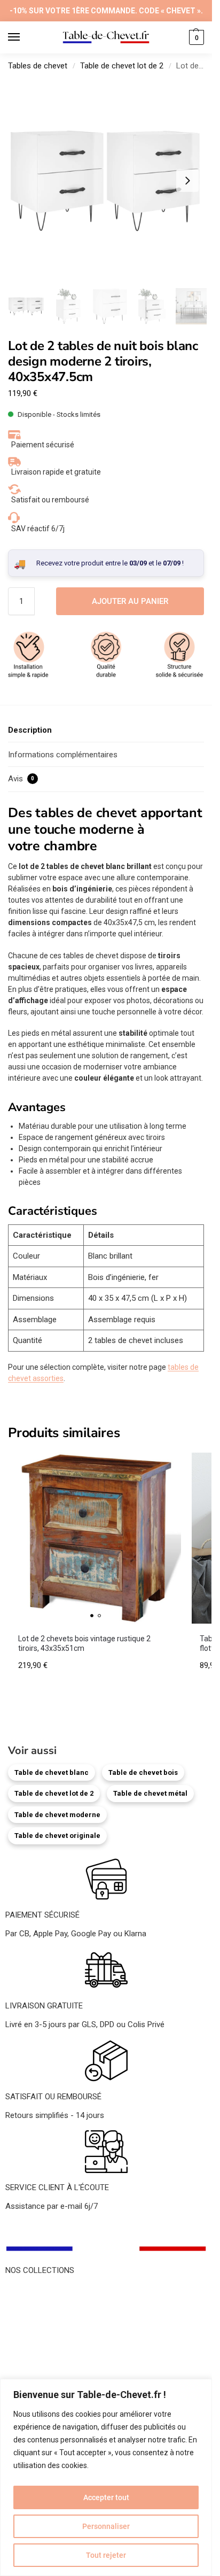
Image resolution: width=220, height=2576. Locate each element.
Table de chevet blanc (52, 1772)
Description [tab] (30, 730)
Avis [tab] (21, 779)
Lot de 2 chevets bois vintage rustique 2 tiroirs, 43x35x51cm (84, 1643)
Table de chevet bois (143, 1772)
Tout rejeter (106, 2555)
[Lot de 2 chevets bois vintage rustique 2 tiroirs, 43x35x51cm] (96, 1538)
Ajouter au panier (130, 601)
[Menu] (24, 37)
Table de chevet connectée (53, 2352)
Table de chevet (33, 2291)
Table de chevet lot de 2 (122, 66)
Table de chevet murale (46, 2339)
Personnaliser (106, 2526)
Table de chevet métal (150, 1793)
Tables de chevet (38, 66)
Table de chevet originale (57, 1836)
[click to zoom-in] (106, 181)
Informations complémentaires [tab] (63, 755)
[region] (106, 2477)
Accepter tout (106, 2497)
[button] (195, 37)
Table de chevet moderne (57, 1815)
